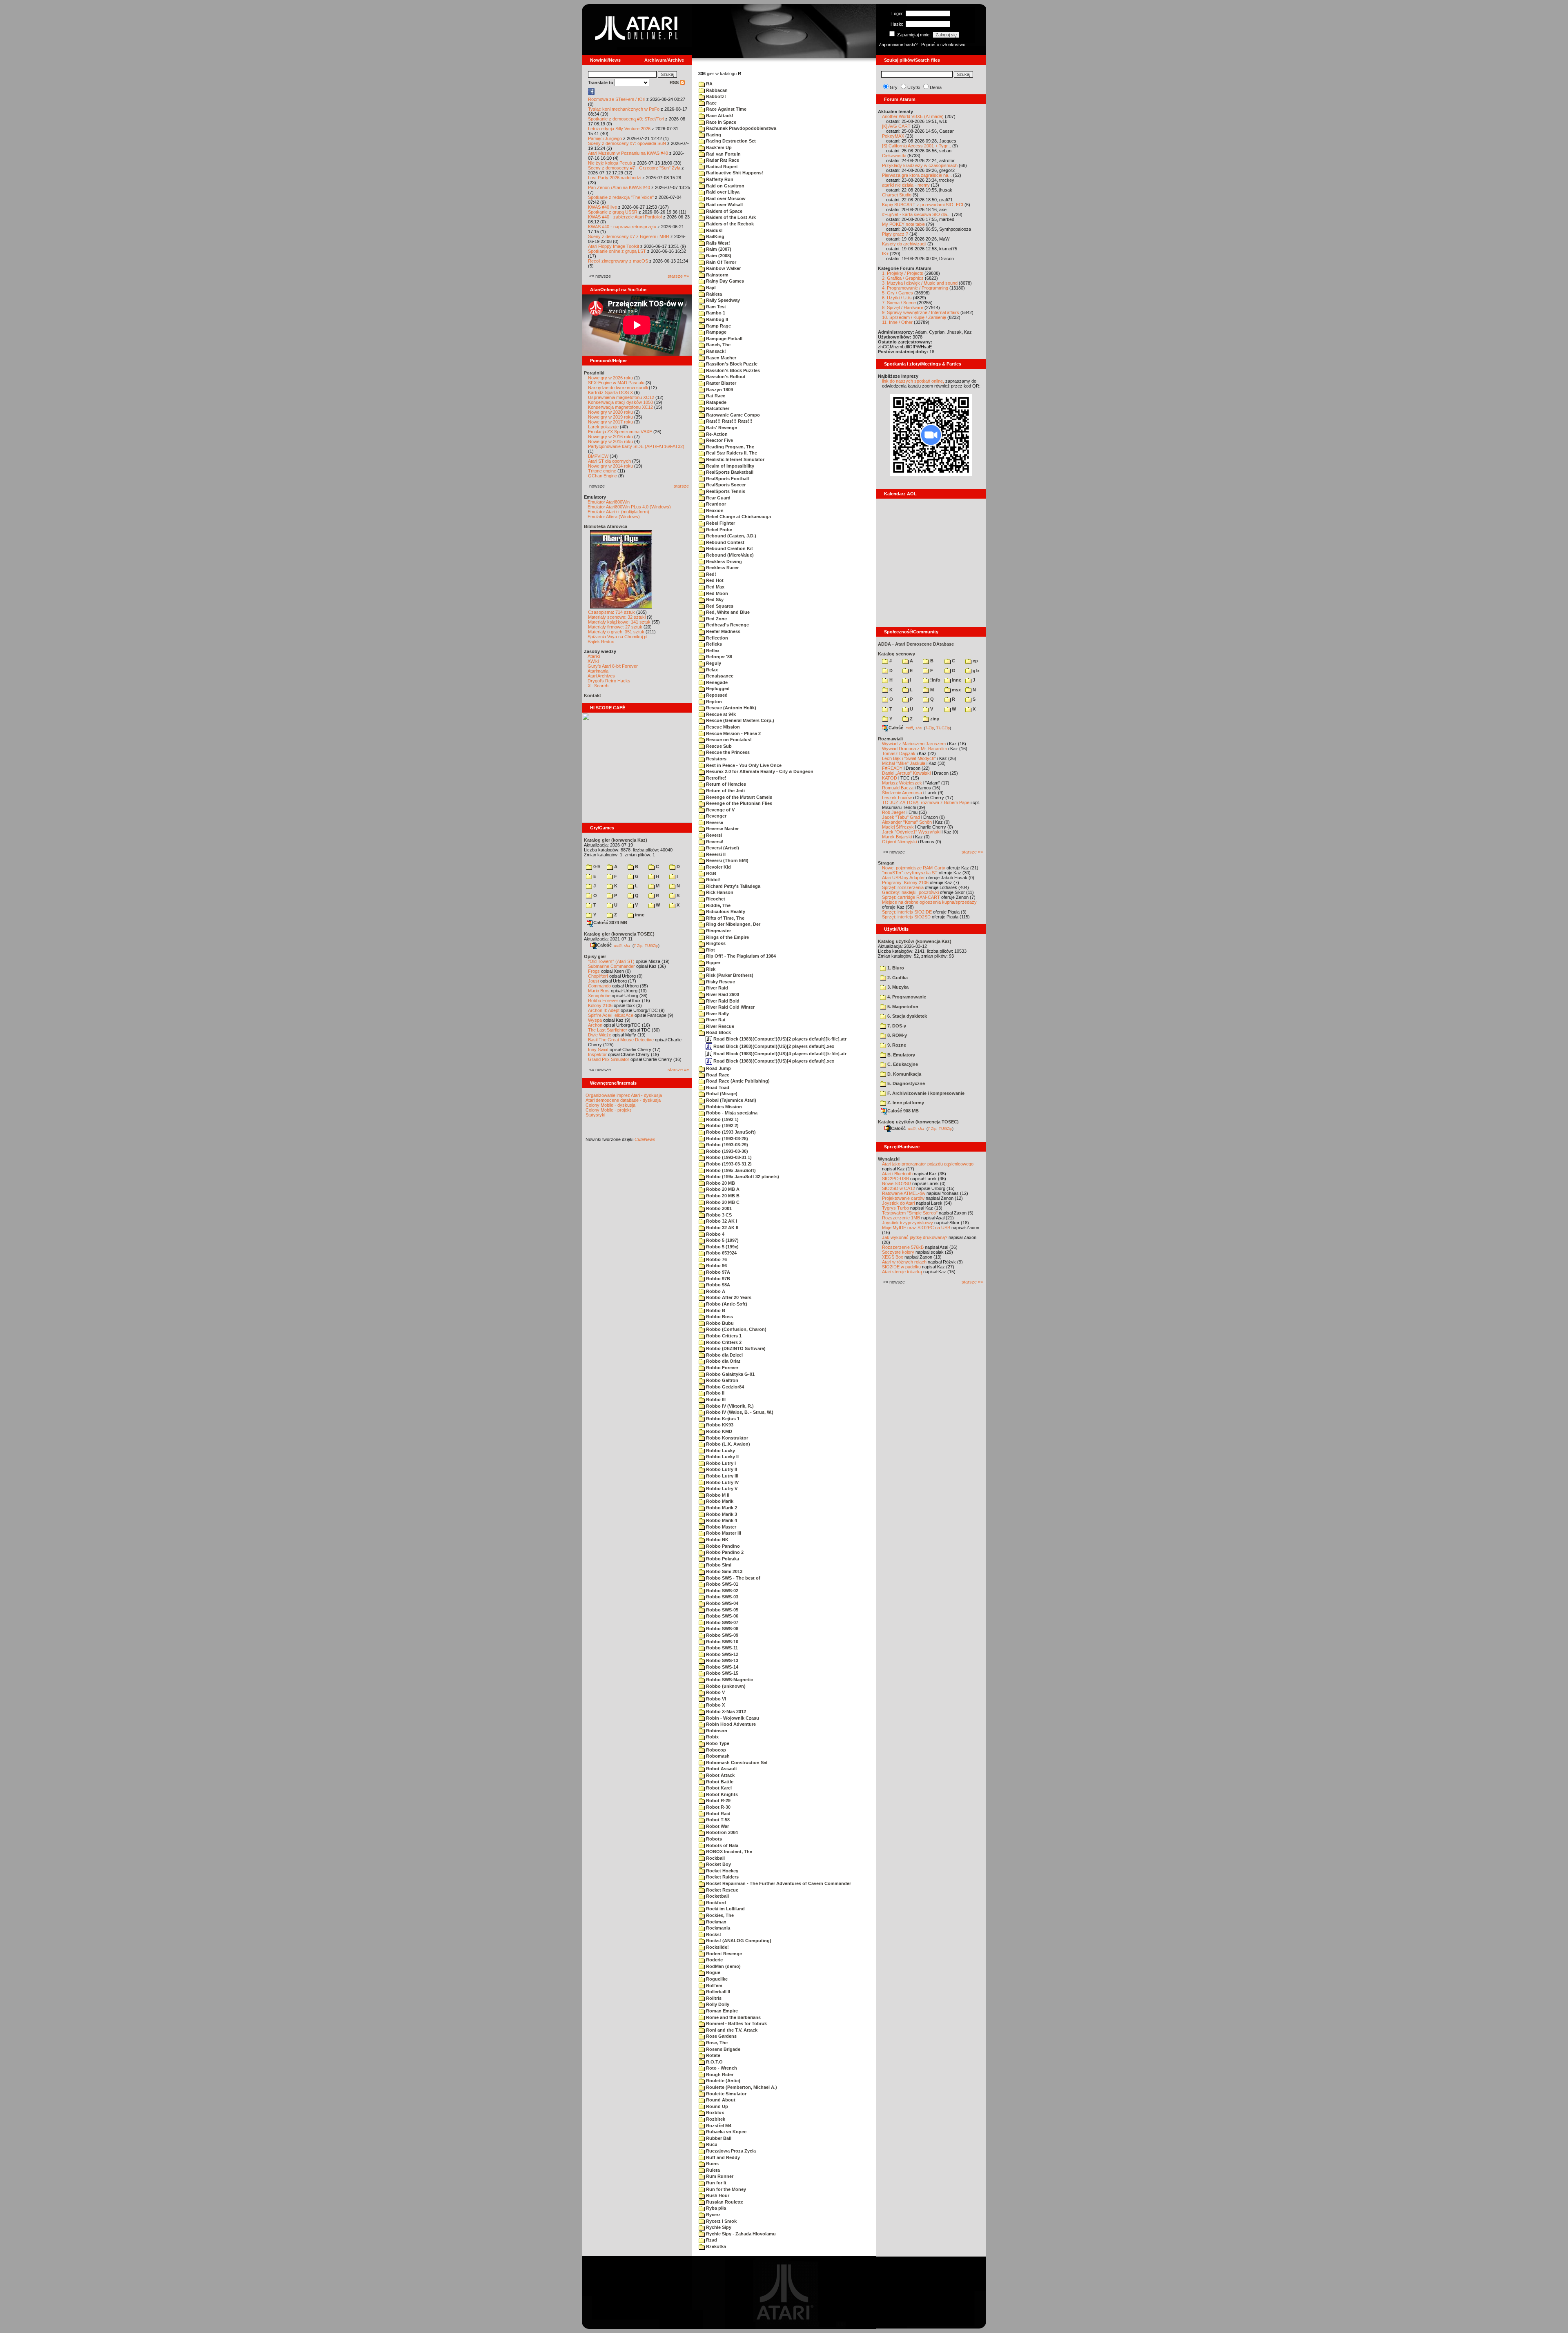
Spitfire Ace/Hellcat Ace (611, 1015)
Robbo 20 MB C (722, 1202)
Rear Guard (718, 498)
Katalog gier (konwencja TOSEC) (619, 934)
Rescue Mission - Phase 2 (733, 733)
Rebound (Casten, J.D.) (731, 536)
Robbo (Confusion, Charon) (736, 1329)
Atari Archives (601, 676)
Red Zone (716, 619)
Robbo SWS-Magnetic (729, 1680)
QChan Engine (602, 476)
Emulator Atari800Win (609, 502)
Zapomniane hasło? (898, 45)
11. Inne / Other (897, 322)
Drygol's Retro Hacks (609, 681)
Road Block (718, 1032)
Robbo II (715, 1393)
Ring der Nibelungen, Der (733, 924)
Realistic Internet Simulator (735, 459)
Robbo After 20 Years (728, 1297)
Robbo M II (717, 1495)
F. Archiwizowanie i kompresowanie (925, 1093)
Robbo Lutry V (721, 1488)
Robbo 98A (717, 1285)
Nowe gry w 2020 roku (610, 412)
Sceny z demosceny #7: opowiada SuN (627, 143)
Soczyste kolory (898, 1252)
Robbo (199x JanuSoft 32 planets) (742, 1177)
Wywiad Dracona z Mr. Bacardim (914, 749)
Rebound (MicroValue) (729, 555)
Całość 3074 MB (610, 923)
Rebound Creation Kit (729, 548)
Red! (710, 574)
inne (639, 915)
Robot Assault (721, 1769)
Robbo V (715, 1692)
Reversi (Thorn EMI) (727, 860)
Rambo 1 (715, 313)
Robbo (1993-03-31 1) (728, 1157)
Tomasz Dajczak (899, 753)
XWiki (593, 661)
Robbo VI (715, 1699)
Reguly (713, 663)
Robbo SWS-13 (722, 1660)
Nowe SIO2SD (896, 1183)
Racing (713, 135)
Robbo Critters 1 (723, 1336)
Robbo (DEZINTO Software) (735, 1348)
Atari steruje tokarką (902, 1272)
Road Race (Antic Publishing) (737, 1081)
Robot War (717, 1826)
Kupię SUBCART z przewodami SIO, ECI (923, 205)
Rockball (715, 1858)
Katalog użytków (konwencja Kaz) (915, 941)
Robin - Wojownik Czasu (732, 1718)
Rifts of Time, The (725, 918)
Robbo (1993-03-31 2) (728, 1164)
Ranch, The (718, 345)
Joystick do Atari (898, 1203)
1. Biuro (895, 968)
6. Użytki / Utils (897, 298)
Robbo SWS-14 (722, 1667)
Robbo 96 (716, 1266)
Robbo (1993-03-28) (726, 1139)
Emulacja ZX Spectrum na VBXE (620, 432)
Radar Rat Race (722, 160)
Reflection (716, 638)
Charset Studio (897, 195)
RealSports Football (727, 479)
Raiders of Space (724, 211)
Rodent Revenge (723, 1954)
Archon (595, 1025)
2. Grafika (897, 978)
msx (956, 690)
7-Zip (638, 945)
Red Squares (719, 606)
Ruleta (712, 2170)
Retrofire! (716, 778)
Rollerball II (717, 1992)
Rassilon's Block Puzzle (731, 364)
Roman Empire (721, 2011)
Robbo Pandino (722, 1546)
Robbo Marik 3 (721, 1514)
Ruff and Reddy (722, 2157)
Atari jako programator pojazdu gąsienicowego (928, 1164)
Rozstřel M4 (718, 2126)
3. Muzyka (897, 987)
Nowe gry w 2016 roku (610, 437)
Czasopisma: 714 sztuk (611, 612)
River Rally (717, 1014)
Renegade (716, 682)
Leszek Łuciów (897, 798)
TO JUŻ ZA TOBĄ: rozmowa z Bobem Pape (926, 802)
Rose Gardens (721, 2036)
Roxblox (714, 2112)
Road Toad (717, 1087)
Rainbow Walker (723, 268)
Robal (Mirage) (721, 1094)
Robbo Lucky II (722, 1457)
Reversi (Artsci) (722, 848)
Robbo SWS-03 (722, 1597)
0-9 (596, 867)
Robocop (715, 1750)
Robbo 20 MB (720, 1183)
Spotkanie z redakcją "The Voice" (621, 197)
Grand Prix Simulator (609, 1059)
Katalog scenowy (896, 654)
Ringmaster (718, 931)
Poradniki (594, 373)
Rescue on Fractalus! (728, 740)
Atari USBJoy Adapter (903, 878)
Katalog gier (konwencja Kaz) (616, 840)
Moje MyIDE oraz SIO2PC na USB (916, 1228)
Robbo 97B (717, 1279)
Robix (712, 1737)
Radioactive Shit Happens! (734, 173)
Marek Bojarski (897, 837)
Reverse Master (722, 829)
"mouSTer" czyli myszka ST (910, 873)
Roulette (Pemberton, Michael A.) (741, 2087)
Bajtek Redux (601, 642)
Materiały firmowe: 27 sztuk (615, 627)
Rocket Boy (718, 1864)
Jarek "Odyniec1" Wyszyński (911, 832)
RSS (675, 82)
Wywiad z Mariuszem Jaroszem (914, 744)
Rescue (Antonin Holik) (731, 708)
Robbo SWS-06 (722, 1616)
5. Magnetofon (902, 1007)
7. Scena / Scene (899, 303)
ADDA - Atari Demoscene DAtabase (916, 644)
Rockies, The (719, 1915)
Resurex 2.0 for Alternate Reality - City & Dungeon (759, 771)
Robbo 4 (715, 1234)
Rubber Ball (718, 2138)
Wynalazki (889, 1159)
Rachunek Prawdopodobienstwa (741, 128)
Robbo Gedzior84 (724, 1387)
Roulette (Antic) (723, 2081)
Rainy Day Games (724, 281)
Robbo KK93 (719, 1425)
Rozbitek (715, 2119)
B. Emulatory (901, 1055)
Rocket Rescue (722, 1890)
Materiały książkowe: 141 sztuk (619, 622)
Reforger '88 (718, 657)
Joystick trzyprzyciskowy (908, 1223)
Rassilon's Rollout (725, 377)
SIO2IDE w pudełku (901, 1267)
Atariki (594, 656)
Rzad (711, 2240)
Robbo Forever (603, 1000)
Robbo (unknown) (725, 1686)
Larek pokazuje (603, 427)
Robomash (717, 1756)
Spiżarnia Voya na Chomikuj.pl (617, 637)
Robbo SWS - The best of (733, 1578)
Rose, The (716, 2043)
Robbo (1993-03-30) (726, 1151)
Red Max (715, 587)
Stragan (886, 863)
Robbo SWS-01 (722, 1584)
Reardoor (715, 504)
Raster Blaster (721, 383)
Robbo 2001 (718, 1208)
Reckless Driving (723, 562)
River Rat (715, 1020)
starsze (681, 486)
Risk (710, 969)
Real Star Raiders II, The (731, 453)
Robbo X (715, 1705)
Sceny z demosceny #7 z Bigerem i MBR (629, 236)
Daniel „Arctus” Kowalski (906, 773)
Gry (894, 87)
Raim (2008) (718, 256)
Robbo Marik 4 (721, 1520)
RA (709, 84)
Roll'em (714, 1985)
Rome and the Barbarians (733, 2017)
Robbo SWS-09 (722, 1635)
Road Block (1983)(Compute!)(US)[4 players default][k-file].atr (779, 1054)
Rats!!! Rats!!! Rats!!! (729, 421)
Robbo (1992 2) (722, 1125)
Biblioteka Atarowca (606, 526)
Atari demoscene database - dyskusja (623, 1100)
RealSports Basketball (729, 472)
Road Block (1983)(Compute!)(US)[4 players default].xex (773, 1061)
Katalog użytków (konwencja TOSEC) (918, 1122)
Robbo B (715, 1310)
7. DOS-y (896, 1026)
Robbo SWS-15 (722, 1673)
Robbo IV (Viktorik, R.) (729, 1406)
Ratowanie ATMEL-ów (904, 1193)
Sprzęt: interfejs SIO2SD (906, 917)
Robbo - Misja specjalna (731, 1113)
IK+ (885, 254)
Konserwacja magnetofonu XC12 (620, 407)
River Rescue (719, 1026)
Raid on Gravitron (725, 186)
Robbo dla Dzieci (724, 1355)
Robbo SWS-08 (722, 1629)
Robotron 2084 (721, 1832)
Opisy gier (595, 956)
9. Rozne (896, 1045)
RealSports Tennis (725, 491)
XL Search (598, 686)
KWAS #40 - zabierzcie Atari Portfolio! (625, 217)
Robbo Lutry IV (722, 1482)
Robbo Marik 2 (721, 1508)
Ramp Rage (718, 326)
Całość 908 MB (903, 1111)
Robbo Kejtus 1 (722, 1419)
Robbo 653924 (721, 1253)
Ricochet (715, 899)
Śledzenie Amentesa (902, 793)
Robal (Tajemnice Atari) (731, 1100)
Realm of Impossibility (729, 466)
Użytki (914, 87)
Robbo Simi (718, 1565)
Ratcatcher (717, 408)
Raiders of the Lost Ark (730, 217)
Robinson (716, 1731)
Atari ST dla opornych (609, 461)
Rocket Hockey (722, 1871)
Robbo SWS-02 (722, 1591)
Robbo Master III (723, 1533)
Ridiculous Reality (725, 911)
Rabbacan (716, 90)
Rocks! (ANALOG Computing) (738, 1941)
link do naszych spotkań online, (913, 381)
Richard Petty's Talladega (733, 886)
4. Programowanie (906, 997)
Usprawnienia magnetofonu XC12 (621, 397)
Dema (936, 87)
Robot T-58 (717, 1820)
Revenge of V (720, 810)
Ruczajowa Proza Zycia (730, 2151)
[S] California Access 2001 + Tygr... (917, 146)
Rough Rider (719, 2075)
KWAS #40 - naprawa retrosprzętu (622, 227)
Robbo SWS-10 (722, 1642)
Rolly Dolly (717, 2004)
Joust (594, 981)
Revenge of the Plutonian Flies (738, 803)
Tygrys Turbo (895, 1208)
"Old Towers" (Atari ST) (611, 961)
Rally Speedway (722, 300)
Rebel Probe (718, 530)
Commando (599, 986)
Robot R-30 (718, 1807)
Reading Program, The (729, 447)
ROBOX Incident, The (728, 1852)
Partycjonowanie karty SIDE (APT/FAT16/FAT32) (636, 446)
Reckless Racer (722, 568)
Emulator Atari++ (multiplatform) (618, 512)
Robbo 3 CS (718, 1215)
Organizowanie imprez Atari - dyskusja (624, 1095)
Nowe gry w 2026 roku (610, 378)
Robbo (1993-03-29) (726, 1145)
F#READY (892, 768)
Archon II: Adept (604, 1010)
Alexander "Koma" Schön (907, 822)
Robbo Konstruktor (726, 1438)
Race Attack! (719, 116)
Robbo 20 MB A (722, 1189)
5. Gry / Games (898, 293)
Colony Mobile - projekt (608, 1110)
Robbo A (715, 1291)
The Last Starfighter (608, 1030)
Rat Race (715, 396)
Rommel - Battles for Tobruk (736, 2023)
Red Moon (716, 593)
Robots (713, 1839)
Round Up (716, 2106)
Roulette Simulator (726, 2094)
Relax (711, 670)
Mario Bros (599, 991)
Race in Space (721, 122)
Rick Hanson (719, 892)
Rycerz (713, 2215)
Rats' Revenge (721, 428)
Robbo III (715, 1399)
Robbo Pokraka (722, 1559)
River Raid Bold (722, 1001)
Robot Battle (719, 1782)
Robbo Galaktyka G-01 (730, 1374)
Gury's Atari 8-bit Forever (613, 666)
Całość (604, 945)
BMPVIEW (598, 456)
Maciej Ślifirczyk (898, 827)
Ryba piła (715, 2208)
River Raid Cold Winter (730, 1007)
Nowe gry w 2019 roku (610, 417)
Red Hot (714, 580)
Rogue (713, 1972)
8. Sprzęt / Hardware (903, 308)
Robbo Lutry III (722, 1476)
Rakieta (713, 294)
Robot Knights (721, 1794)
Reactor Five (719, 440)
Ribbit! (713, 880)
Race (711, 103)
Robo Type (717, 1743)
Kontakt (592, 695)
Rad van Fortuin (723, 154)
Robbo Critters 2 (723, 1342)
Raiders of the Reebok (729, 224)
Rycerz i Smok (721, 2221)
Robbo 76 (716, 1259)
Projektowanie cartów (903, 1198)
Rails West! (717, 243)
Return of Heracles (725, 784)
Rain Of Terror (721, 262)
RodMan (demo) (723, 1966)
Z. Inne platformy (905, 1103)
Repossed (716, 695)
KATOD (890, 778)
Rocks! (713, 1934)
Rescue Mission (722, 727)
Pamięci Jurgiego (605, 138)
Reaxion (714, 510)
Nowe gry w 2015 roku (610, 441)
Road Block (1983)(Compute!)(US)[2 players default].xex (773, 1046)
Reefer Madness (723, 631)
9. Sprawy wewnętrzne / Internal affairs (921, 312)
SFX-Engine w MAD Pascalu (616, 383)
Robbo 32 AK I (721, 1221)
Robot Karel (718, 1788)
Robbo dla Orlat (723, 1361)
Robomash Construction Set (736, 1763)
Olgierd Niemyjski (899, 842)
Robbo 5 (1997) (722, 1240)
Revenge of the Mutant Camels (738, 797)
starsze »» (678, 276)
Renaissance (719, 676)
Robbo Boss (719, 1317)
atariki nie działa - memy (906, 185)
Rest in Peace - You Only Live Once (743, 765)
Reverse (714, 822)
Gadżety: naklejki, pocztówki (910, 892)
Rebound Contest (725, 542)
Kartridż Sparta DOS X (610, 392)
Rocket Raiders (722, 1877)
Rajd (710, 287)
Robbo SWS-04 (722, 1603)
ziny (934, 719)
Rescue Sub (718, 746)
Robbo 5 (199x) (722, 1247)
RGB (710, 873)
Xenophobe (599, 996)
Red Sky (714, 599)
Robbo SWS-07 (722, 1622)
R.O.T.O (714, 2062)
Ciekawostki (894, 156)
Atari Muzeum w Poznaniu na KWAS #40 (628, 153)
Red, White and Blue (727, 612)
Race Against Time (726, 109)
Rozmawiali (890, 739)
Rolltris (713, 1998)
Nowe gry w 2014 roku (610, 466)
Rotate (713, 2055)
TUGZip (651, 945)
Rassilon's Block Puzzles (732, 370)
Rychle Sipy (718, 2227)
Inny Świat (598, 1050)
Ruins (712, 2164)
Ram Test (715, 307)
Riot (710, 950)
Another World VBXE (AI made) (913, 116)
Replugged (717, 689)
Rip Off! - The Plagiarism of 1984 (740, 956)
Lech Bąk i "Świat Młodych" (909, 758)
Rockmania (717, 1928)
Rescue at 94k (720, 714)
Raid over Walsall (724, 205)
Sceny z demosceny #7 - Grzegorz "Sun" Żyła (634, 168)
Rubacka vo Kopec (726, 2132)
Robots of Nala (722, 1845)
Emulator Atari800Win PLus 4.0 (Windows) (629, 507)
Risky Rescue (720, 982)
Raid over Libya (722, 192)
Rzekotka (715, 2246)
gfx (976, 671)
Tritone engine (602, 471)
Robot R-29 (718, 1800)
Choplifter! (598, 976)
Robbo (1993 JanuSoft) (730, 1132)
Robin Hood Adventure (730, 1724)
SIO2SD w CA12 (899, 1188)
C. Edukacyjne (902, 1064)
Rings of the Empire (727, 937)
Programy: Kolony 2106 (905, 882)
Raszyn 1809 (719, 390)
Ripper (713, 963)
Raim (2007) (718, 249)
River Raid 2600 (722, 994)
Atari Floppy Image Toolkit (614, 246)
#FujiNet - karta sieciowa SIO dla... (916, 214)
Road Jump (718, 1068)
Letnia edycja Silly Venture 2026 (619, 129)
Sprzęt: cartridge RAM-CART (911, 897)
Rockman (716, 1922)
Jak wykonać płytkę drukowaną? (915, 1237)
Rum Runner (719, 2176)
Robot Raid (718, 1814)
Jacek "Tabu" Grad (901, 817)
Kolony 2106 (600, 1005)
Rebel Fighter (720, 523)
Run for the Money (725, 2189)
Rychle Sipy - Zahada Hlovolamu (740, 2234)
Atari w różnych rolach (904, 1262)
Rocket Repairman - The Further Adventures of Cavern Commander (778, 1883)
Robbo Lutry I (720, 1463)
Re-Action (716, 434)
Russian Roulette (724, 2202)
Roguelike (716, 1979)
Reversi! (714, 842)
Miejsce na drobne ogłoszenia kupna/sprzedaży (929, 902)
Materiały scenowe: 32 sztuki (617, 617)
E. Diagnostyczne (905, 1083)
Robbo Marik (719, 1501)
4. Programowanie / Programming (915, 288)
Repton (713, 702)
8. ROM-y (896, 1035)
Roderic (714, 1960)
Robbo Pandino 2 (724, 1552)
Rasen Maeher (721, 358)
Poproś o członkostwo (943, 45)
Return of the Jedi (725, 791)
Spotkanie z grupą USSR (613, 212)
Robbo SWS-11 (721, 1648)
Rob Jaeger (894, 812)
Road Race (717, 1075)
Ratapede (716, 402)
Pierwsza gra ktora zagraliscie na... (917, 175)
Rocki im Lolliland (725, 1909)
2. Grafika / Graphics (903, 278)
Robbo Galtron (722, 1380)
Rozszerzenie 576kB (903, 1247)
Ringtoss (715, 943)
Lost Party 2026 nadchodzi (615, 178)
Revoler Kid (718, 867)
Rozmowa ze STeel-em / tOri (617, 99)
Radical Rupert (721, 167)
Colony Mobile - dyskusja (610, 1105)
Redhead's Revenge (727, 625)
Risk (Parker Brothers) (729, 975)
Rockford (715, 1903)
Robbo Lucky (720, 1451)
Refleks (713, 644)
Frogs (594, 971)
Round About (720, 2100)
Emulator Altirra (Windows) (614, 517)
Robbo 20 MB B (722, 1196)
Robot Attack (720, 1775)
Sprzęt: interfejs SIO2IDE (907, 912)
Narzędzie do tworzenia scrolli (618, 388)
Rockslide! (717, 1947)
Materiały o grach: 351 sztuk (616, 632)
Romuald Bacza (898, 788)
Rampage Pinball (724, 339)
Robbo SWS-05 (722, 1610)
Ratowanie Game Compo (732, 415)
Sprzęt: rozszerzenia (903, 887)
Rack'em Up (718, 147)
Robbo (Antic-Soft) (726, 1304)
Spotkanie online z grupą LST (617, 251)
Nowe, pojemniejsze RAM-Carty (914, 868)
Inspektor (597, 1054)
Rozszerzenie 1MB (901, 1218)
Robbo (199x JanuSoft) (730, 1170)
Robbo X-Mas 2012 (725, 1711)
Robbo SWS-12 (722, 1654)
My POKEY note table (903, 224)
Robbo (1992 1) (722, 1119)
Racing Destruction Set (730, 141)
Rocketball (717, 1896)
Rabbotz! (715, 96)
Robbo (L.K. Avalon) (727, 1444)
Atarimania (598, 671)
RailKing (715, 236)
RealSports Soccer (725, 485)
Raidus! (714, 230)
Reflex (712, 651)
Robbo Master (721, 1527)
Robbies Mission (723, 1107)
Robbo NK (717, 1540)
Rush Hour (717, 2195)
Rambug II (716, 319)
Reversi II (715, 854)
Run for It (716, 2183)
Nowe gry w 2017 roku (610, 422)
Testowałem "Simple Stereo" (910, 1213)
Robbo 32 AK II (722, 1228)
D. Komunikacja (904, 1074)
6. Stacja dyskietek (906, 1016)
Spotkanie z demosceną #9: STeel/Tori (626, 119)
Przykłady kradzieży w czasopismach (920, 165)
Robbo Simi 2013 (724, 1571)
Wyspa (595, 1020)
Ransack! (715, 351)
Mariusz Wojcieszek (902, 783)
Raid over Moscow (725, 198)
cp (975, 661)
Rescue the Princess (727, 752)
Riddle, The (718, 905)
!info (935, 680)
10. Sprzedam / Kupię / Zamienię (914, 317)
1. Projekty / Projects (903, 273)
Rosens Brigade (723, 2049)
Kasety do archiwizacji (904, 244)
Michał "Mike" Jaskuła (904, 763)
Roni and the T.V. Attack (731, 2030)
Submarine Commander (611, 966)
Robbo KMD (718, 1431)
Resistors (716, 759)
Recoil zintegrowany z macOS (618, 261)
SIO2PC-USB (895, 1179)
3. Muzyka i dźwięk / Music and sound (920, 283)
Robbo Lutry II (721, 1469)
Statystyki (595, 1115)
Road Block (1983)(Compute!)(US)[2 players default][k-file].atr (779, 1039)
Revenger (716, 816)
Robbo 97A (717, 1272)
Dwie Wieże (600, 1035)
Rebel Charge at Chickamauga (738, 517)
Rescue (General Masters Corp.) (739, 720)
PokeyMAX (893, 136)
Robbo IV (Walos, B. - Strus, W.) (739, 1412)
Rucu (711, 2144)
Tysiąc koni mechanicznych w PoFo (624, 109)
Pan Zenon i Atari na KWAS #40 (619, 187)
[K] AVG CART (896, 126)
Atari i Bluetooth (897, 1174)
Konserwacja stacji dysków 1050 (620, 402)
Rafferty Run (719, 179)
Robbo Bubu (719, 1323)
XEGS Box (893, 1257)
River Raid (716, 988)
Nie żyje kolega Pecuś (610, 163)
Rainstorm (717, 275)
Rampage (716, 332)
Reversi (713, 835)
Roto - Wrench (721, 2068)
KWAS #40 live (602, 207)
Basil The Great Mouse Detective (621, 1040)
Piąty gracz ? (895, 234)
